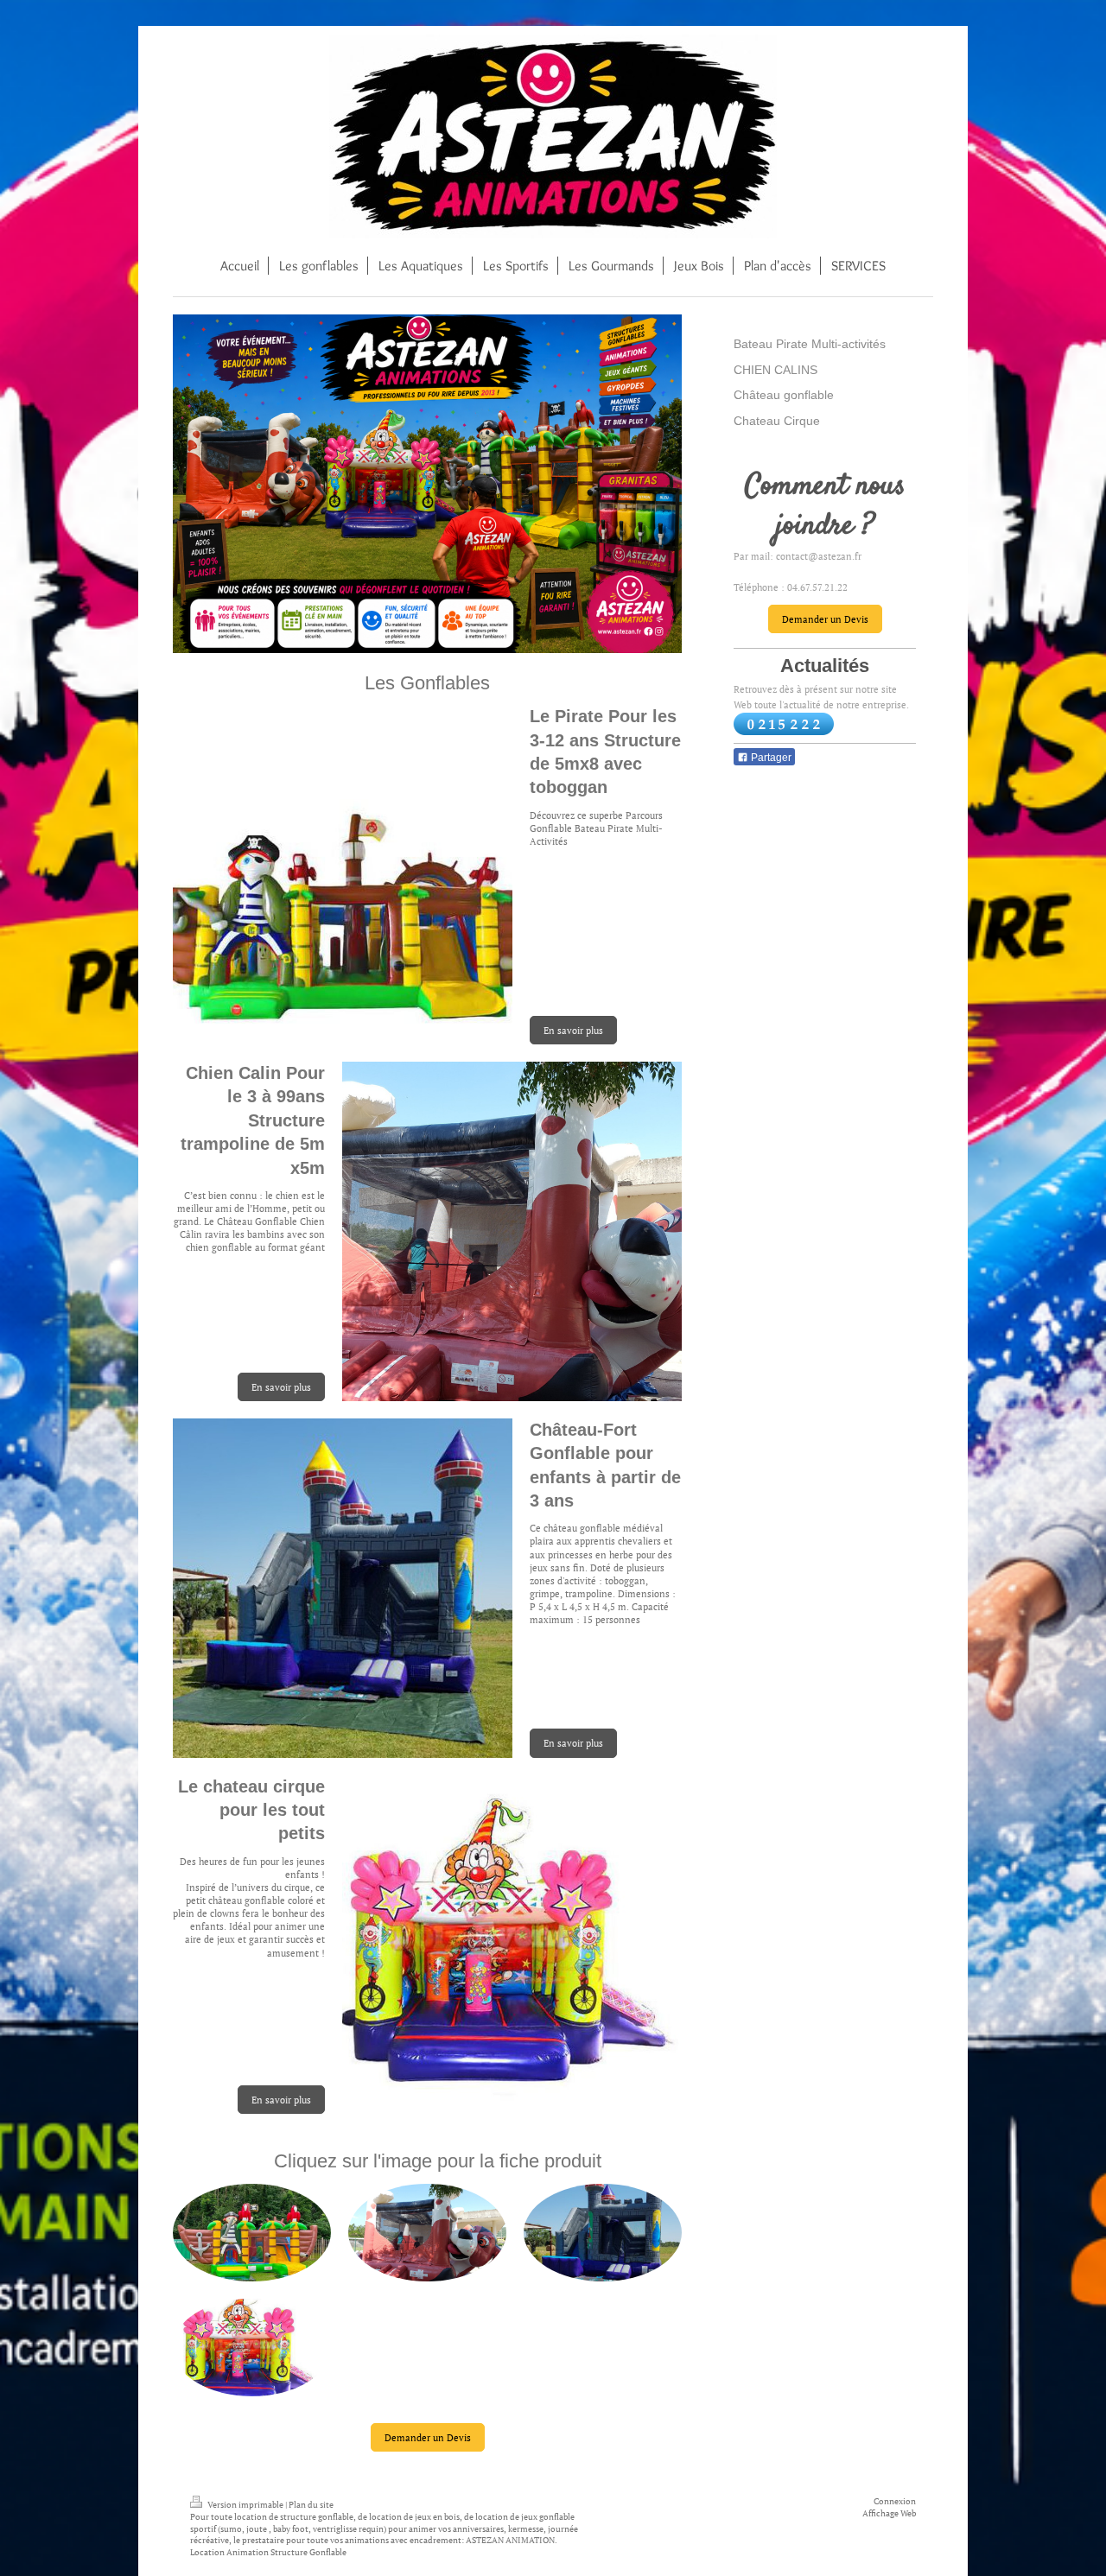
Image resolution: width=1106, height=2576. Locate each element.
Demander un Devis (428, 2437)
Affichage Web (889, 2513)
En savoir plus (573, 1030)
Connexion (895, 2501)
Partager (770, 758)
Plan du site (311, 2505)
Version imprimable (245, 2505)
